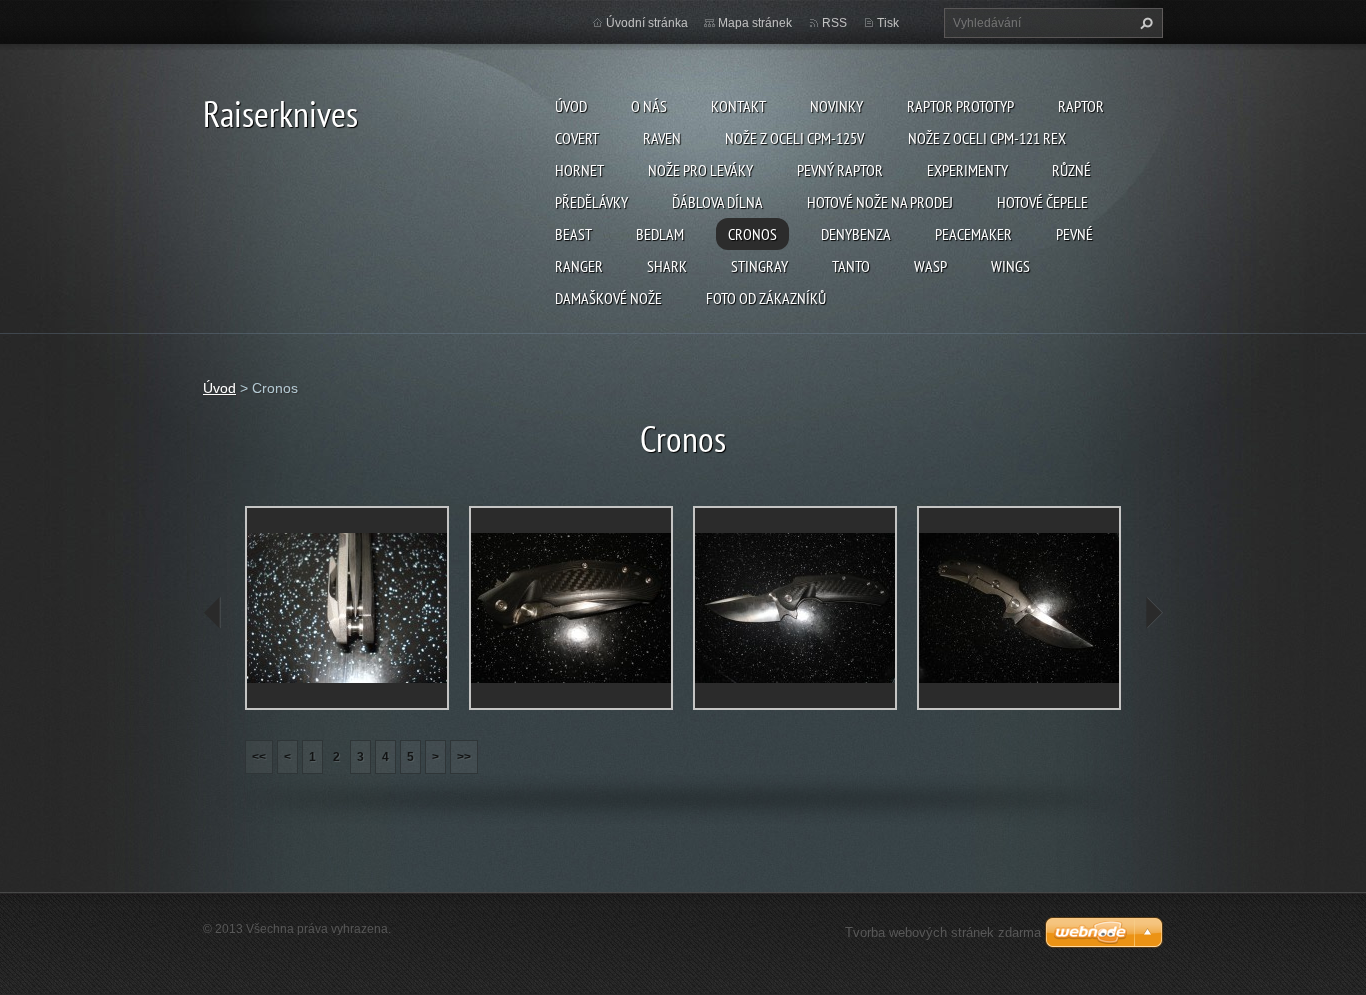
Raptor (1081, 106)
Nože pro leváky (700, 170)
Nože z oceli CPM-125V (794, 138)
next (1153, 613)
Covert (577, 138)
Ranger (579, 266)
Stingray (759, 266)
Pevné (1074, 234)
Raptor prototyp (960, 106)
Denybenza (856, 234)
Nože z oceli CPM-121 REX (987, 138)
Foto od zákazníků (766, 298)
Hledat (1144, 23)
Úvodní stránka (647, 23)
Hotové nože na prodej (880, 202)
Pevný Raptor (840, 170)
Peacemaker (973, 234)
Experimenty (967, 170)
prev (213, 613)
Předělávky (591, 202)
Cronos (752, 234)
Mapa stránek (755, 23)
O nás (649, 106)
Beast (573, 234)
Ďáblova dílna (717, 202)
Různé (1071, 170)
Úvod (571, 106)
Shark (667, 266)
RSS (834, 23)
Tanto (851, 266)
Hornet (579, 170)
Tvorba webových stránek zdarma (943, 932)
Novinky (836, 106)
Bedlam (660, 234)
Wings (1010, 266)
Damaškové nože (608, 298)
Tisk (888, 23)
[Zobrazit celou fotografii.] (347, 608)
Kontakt (738, 106)
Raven (662, 138)
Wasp (930, 266)
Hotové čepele (1042, 202)
